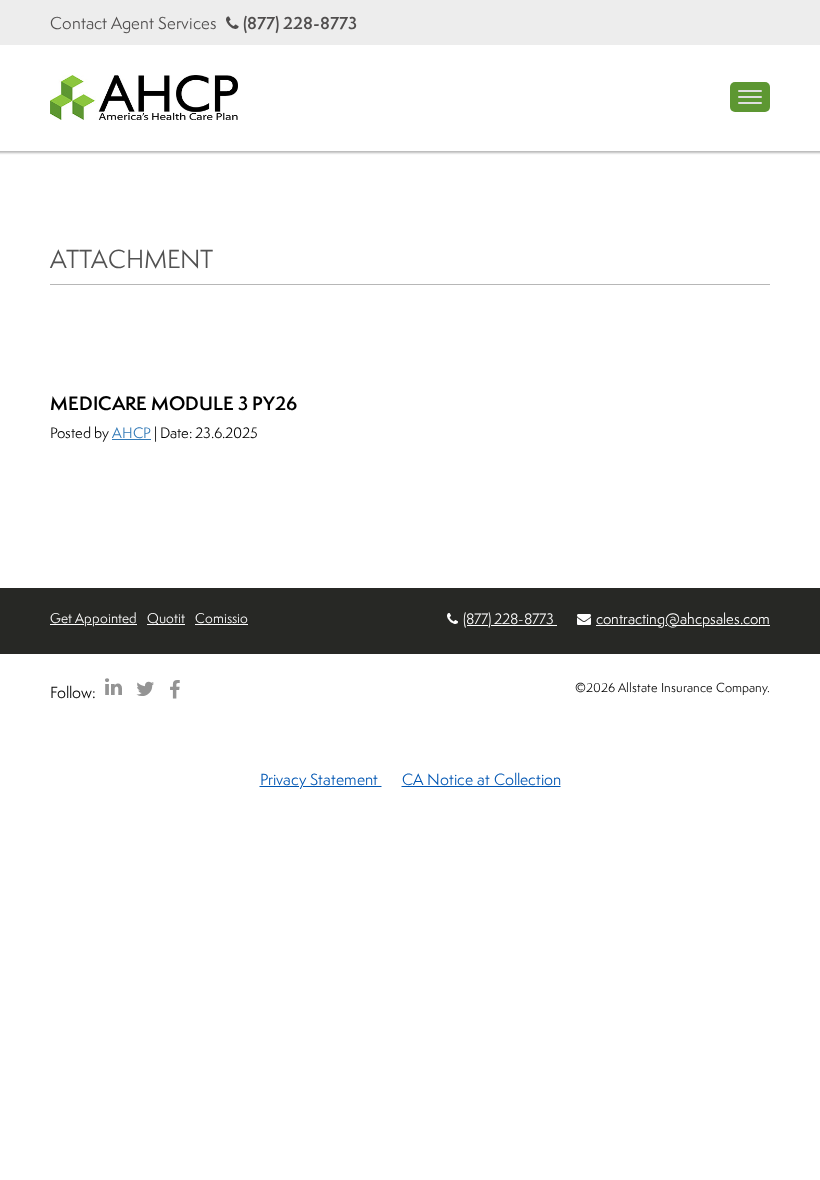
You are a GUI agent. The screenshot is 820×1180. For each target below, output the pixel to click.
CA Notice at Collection (481, 779)
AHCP (131, 432)
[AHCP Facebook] (174, 688)
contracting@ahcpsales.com (683, 618)
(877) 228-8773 (298, 22)
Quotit (166, 617)
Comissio (221, 617)
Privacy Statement (321, 779)
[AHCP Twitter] (145, 688)
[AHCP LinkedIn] (113, 688)
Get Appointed (93, 617)
